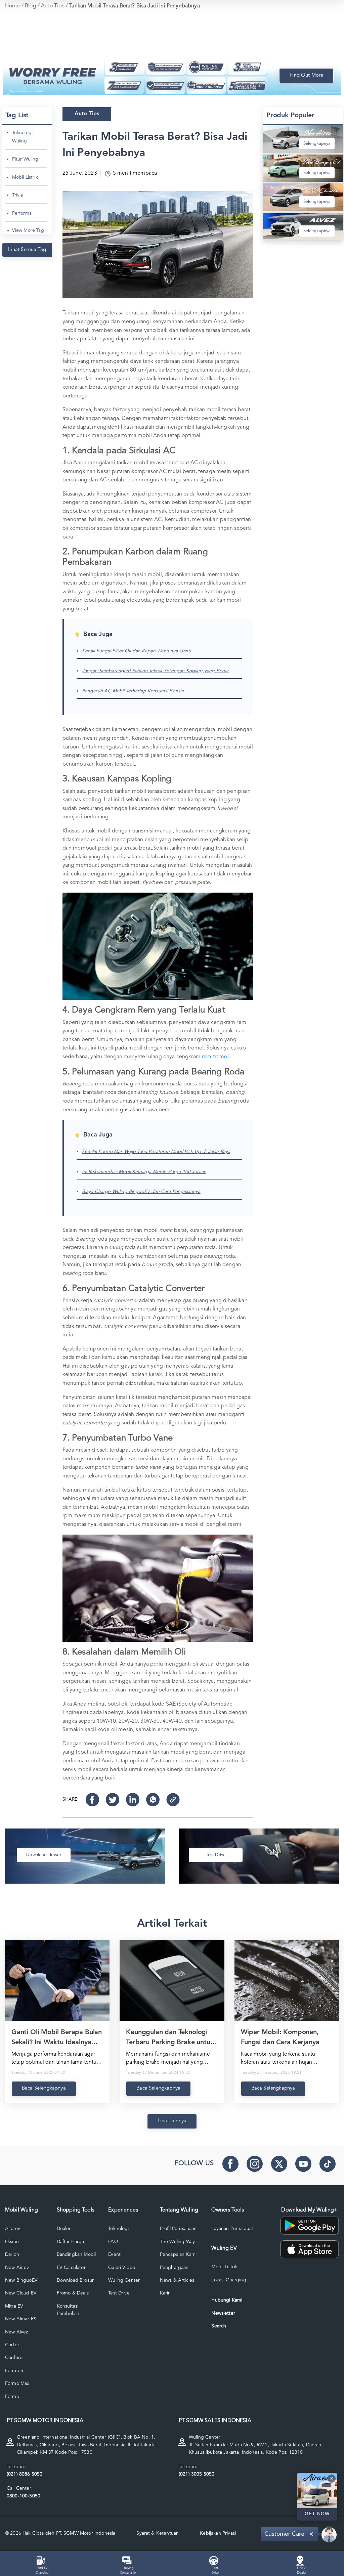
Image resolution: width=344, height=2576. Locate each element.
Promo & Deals (73, 2293)
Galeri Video (122, 2268)
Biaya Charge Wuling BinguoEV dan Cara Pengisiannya (141, 1192)
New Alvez (16, 2332)
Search (219, 2326)
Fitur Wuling (25, 159)
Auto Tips (53, 6)
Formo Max (17, 2384)
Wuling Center (124, 2280)
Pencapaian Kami (178, 2255)
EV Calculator (71, 2268)
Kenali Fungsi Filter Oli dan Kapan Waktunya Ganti (137, 651)
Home (13, 6)
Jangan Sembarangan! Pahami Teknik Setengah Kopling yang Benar (156, 671)
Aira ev (13, 2229)
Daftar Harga (71, 2242)
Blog (31, 6)
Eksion (12, 2242)
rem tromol (215, 1057)
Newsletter (223, 2313)
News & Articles (177, 2280)
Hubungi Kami (227, 2300)
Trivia (18, 195)
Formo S (14, 2371)
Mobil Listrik (25, 177)
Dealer (64, 2229)
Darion (12, 2255)
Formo (12, 2397)
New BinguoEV (21, 2280)
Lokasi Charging (229, 2280)
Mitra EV (14, 2306)
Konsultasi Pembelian (68, 2310)
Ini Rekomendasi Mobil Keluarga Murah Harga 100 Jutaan (144, 1172)
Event (114, 2255)
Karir (165, 2293)
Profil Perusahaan (178, 2229)
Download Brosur (75, 2280)
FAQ (113, 2242)
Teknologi (118, 2229)
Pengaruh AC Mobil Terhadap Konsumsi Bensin (133, 691)
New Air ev (17, 2268)
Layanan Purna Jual (232, 2229)
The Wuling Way (177, 2242)
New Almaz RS (21, 2319)
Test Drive (119, 2293)
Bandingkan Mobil (76, 2255)
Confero (14, 2358)
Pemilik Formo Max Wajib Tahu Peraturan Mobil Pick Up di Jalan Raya (156, 1152)
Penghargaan (174, 2268)
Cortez (12, 2345)
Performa (22, 213)
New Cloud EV (21, 2293)
